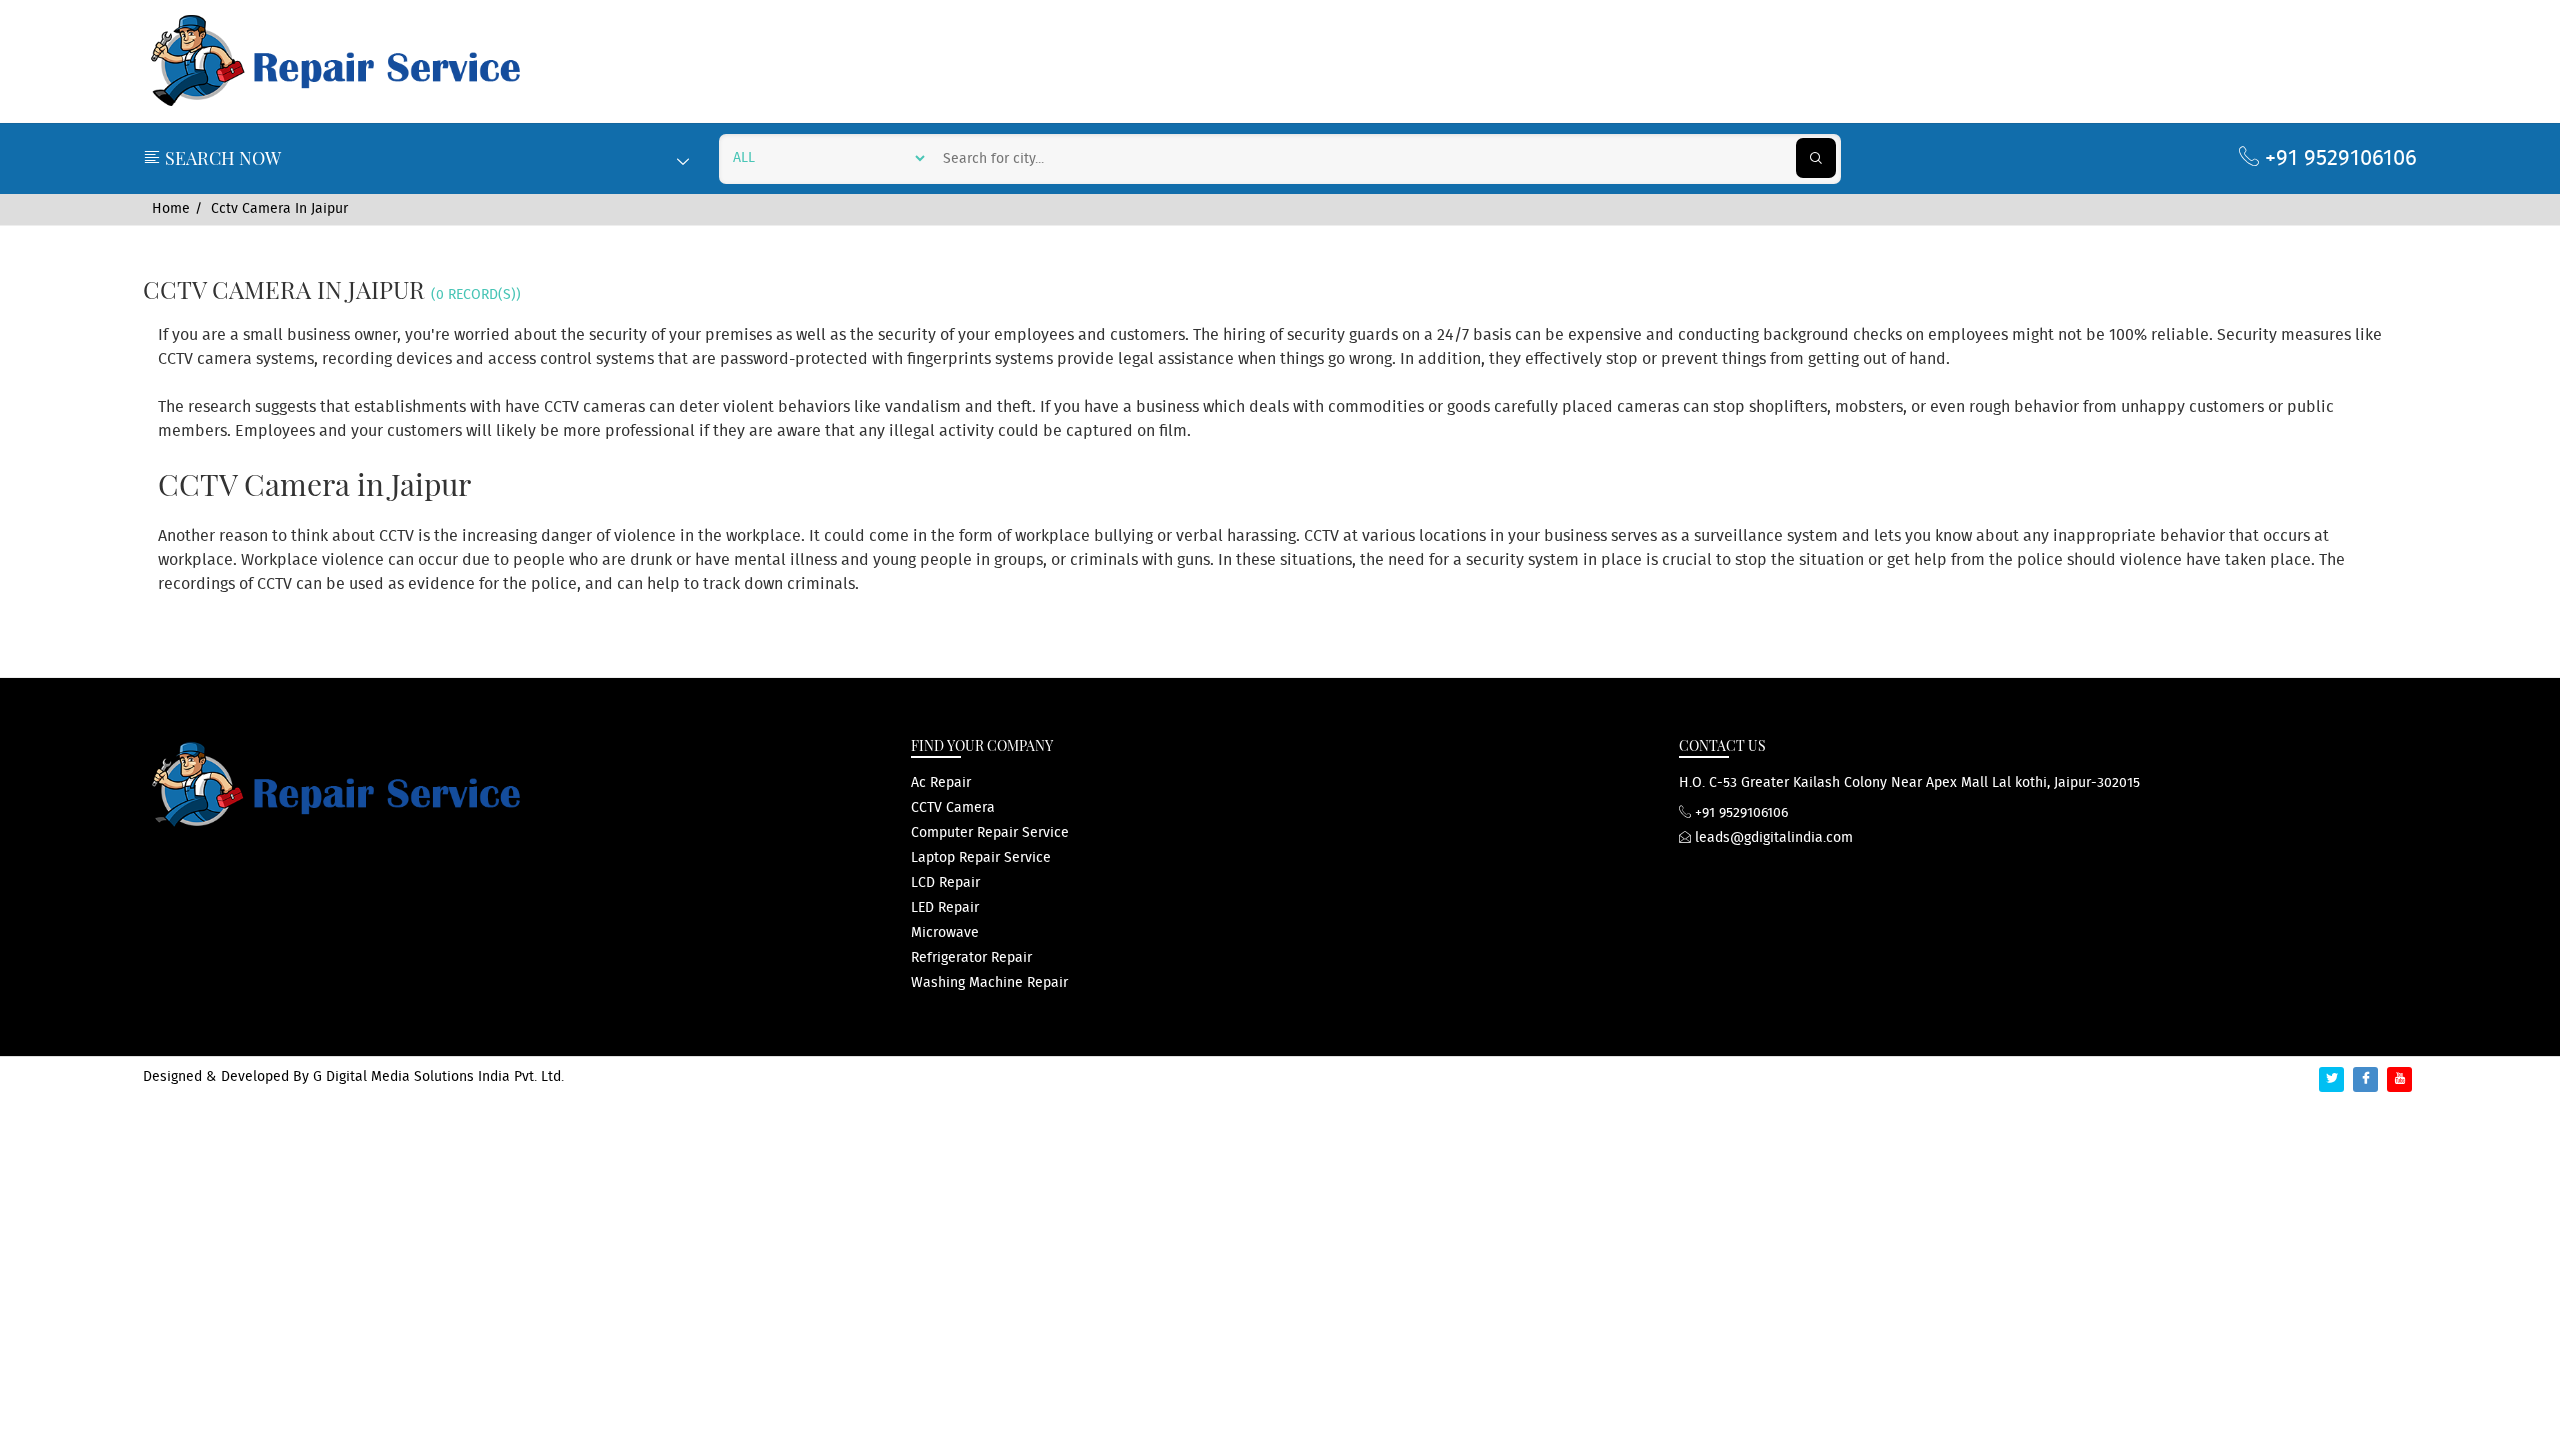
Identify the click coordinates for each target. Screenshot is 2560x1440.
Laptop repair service (981, 858)
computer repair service (990, 833)
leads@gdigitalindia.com (1772, 838)
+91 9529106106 (2338, 158)
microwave (945, 933)
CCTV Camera (953, 808)
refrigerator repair (971, 958)
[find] (1816, 158)
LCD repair (945, 883)
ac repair (941, 783)
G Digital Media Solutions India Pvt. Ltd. (438, 1077)
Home (171, 209)
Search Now (221, 158)
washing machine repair (989, 983)
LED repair (945, 908)
